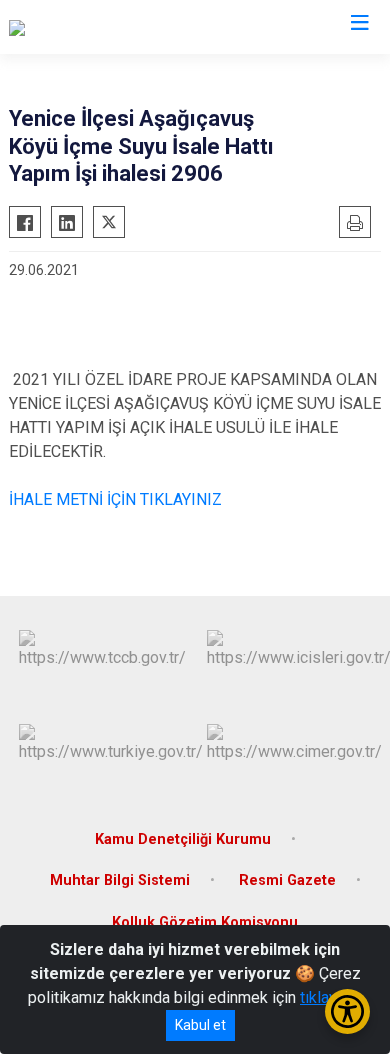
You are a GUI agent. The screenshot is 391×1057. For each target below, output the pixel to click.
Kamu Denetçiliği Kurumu (183, 839)
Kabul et (200, 1025)
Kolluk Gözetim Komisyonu (205, 922)
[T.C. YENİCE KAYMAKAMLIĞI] (108, 27)
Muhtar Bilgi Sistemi (120, 880)
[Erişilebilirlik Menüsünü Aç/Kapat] (347, 1011)
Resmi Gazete (287, 880)
